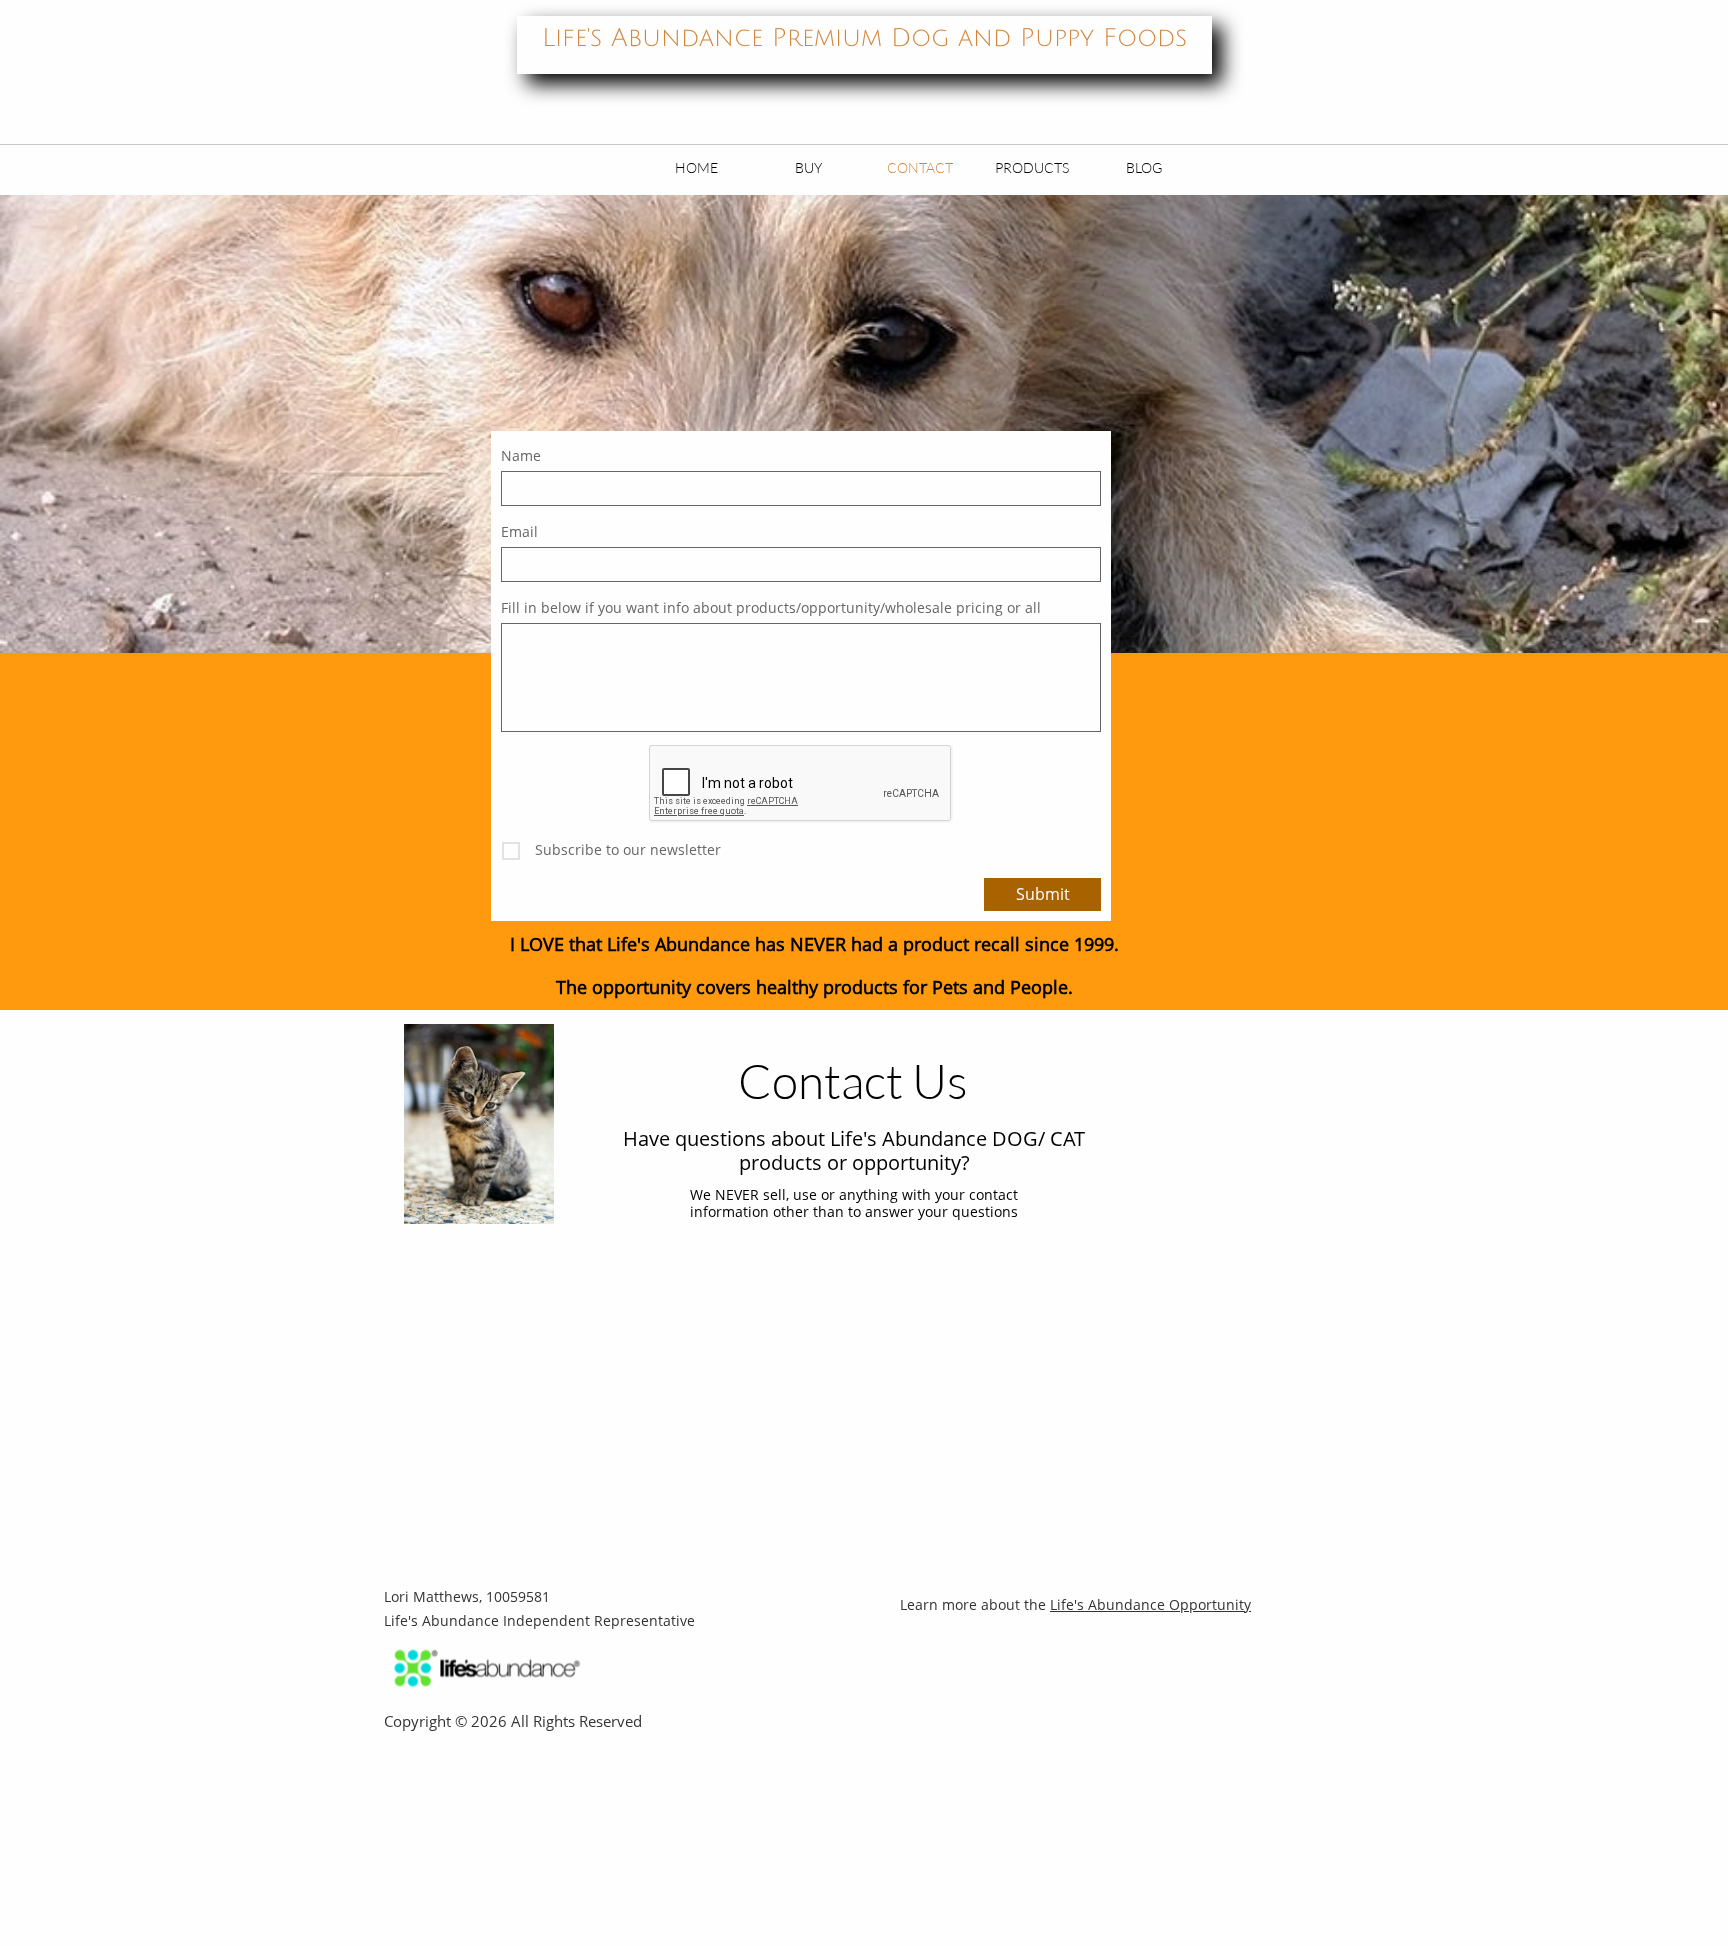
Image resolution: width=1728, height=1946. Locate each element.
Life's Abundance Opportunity (1150, 1604)
